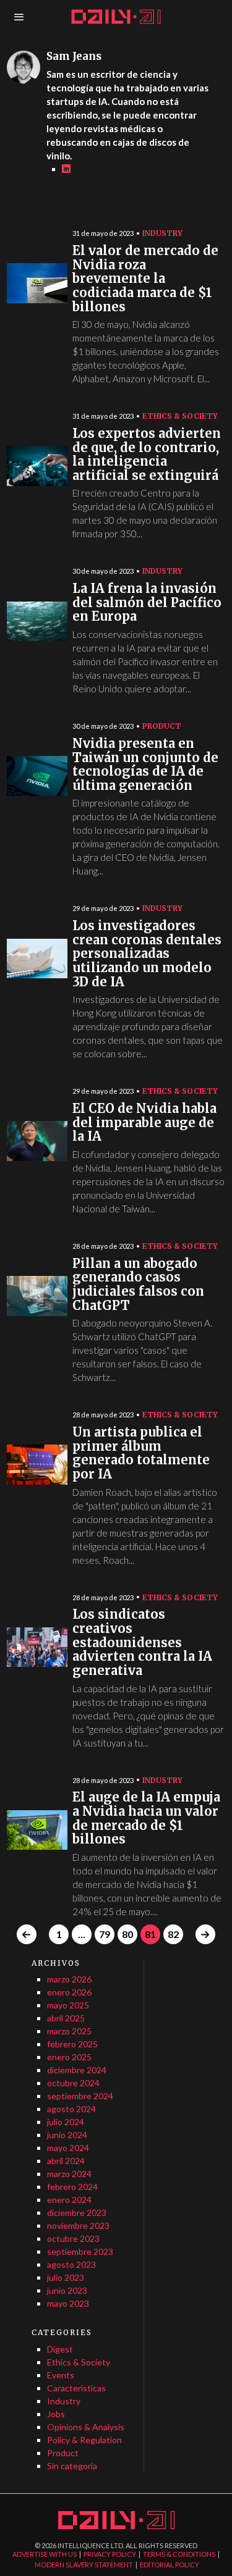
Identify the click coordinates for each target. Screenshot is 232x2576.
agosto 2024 (71, 2109)
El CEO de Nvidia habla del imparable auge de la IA (144, 1123)
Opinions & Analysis (86, 2427)
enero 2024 (69, 2200)
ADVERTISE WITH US (45, 2554)
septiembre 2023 (80, 2251)
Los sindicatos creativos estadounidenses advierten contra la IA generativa (142, 1643)
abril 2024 (66, 2161)
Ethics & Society (180, 416)
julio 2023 (66, 2277)
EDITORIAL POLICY (170, 2565)
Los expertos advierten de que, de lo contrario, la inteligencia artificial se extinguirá (147, 455)
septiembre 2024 (80, 2096)
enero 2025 (69, 2057)
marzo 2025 (69, 2031)
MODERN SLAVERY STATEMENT (84, 2565)
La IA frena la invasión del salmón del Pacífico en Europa (147, 603)
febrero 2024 (72, 2187)
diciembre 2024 (77, 2070)
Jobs (56, 2414)
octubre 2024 (73, 2083)
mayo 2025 (68, 2005)
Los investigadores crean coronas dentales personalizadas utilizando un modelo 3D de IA (147, 954)
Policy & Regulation (84, 2440)
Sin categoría (72, 2466)
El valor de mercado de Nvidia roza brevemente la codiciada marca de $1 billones (145, 279)
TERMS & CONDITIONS (179, 2554)
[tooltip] (66, 169)
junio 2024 (67, 2135)
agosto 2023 (71, 2264)
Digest (60, 2349)
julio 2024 (66, 2122)
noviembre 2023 (78, 2226)
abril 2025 (66, 2018)
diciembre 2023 (77, 2213)
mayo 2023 (68, 2303)
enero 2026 (69, 1992)
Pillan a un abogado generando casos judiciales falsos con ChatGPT (138, 1285)
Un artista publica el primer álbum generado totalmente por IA (141, 1454)
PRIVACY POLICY (110, 2554)
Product (162, 726)
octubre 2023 (73, 2238)
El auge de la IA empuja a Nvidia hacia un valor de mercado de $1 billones (146, 1819)
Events (61, 2375)
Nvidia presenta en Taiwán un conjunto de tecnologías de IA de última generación (145, 765)
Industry (162, 233)
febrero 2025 (72, 2044)
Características (76, 2388)
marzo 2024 (69, 2174)
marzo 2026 (69, 1979)
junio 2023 (67, 2290)
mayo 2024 (68, 2148)
